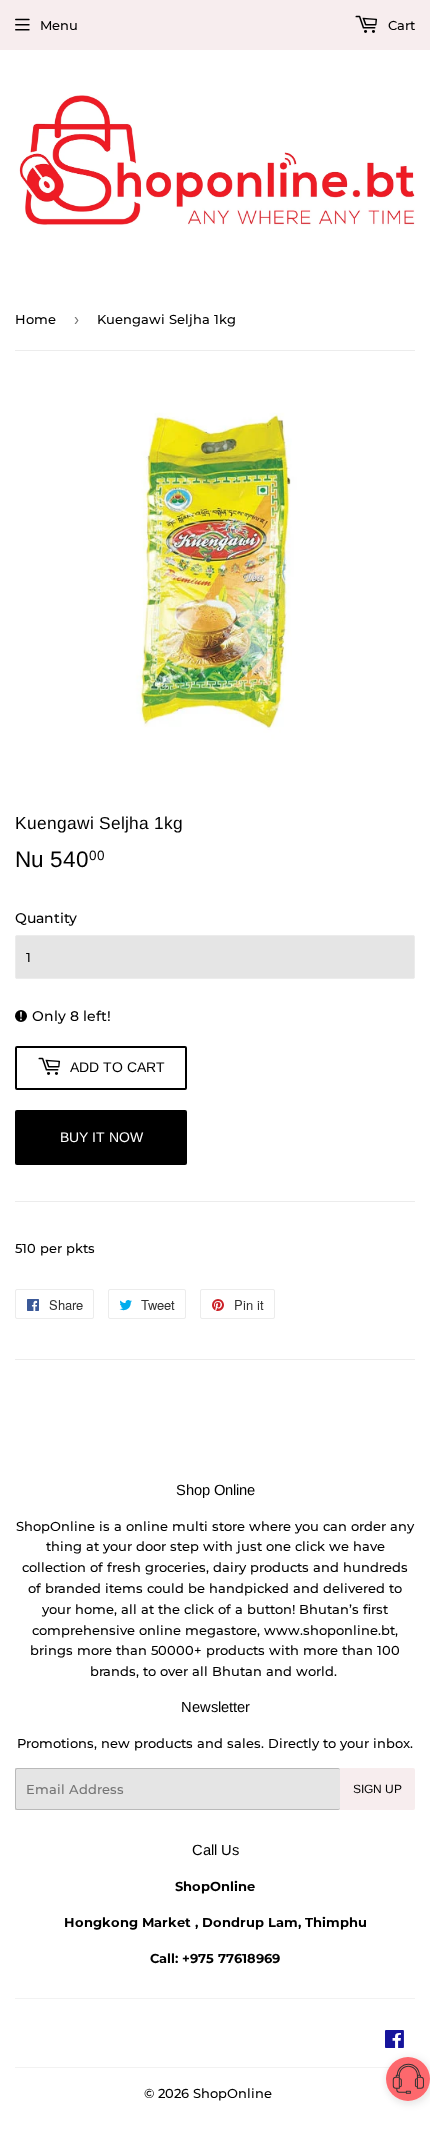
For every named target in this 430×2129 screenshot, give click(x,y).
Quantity (46, 918)
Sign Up (377, 1789)
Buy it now (101, 1137)
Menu (59, 25)
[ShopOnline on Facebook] (394, 2042)
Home (35, 319)
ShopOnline (232, 2093)
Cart (399, 25)
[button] (408, 2082)
